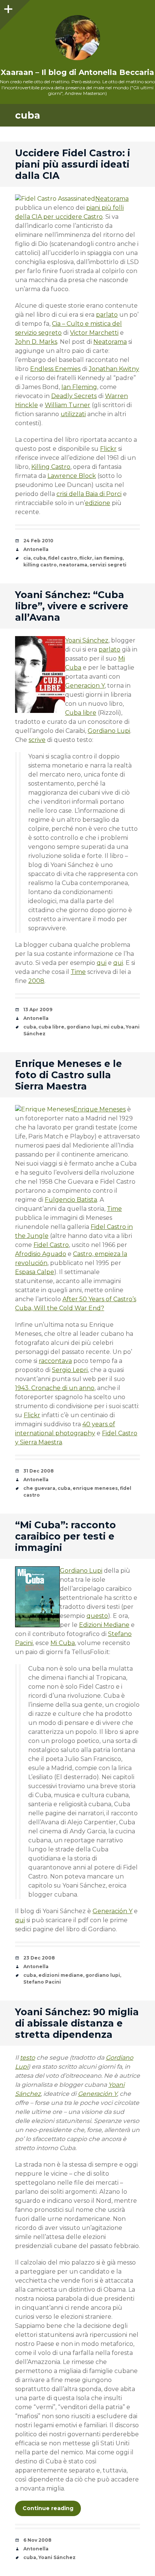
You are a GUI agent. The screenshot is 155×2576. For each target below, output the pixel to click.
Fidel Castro (51, 1245)
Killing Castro (51, 467)
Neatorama (112, 199)
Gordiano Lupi (109, 731)
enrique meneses (95, 1488)
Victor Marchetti (94, 333)
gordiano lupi (84, 1027)
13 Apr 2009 (38, 1009)
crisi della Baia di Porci (89, 494)
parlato (107, 315)
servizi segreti (108, 565)
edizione (98, 503)
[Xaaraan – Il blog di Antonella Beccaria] (77, 38)
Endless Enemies (55, 369)
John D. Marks (36, 342)
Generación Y (112, 1911)
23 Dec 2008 (39, 1958)
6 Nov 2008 (37, 2540)
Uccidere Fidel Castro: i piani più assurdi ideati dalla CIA (73, 164)
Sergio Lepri (70, 1370)
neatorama (73, 565)
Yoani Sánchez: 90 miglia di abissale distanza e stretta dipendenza (77, 2023)
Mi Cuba (63, 1643)
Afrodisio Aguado (41, 1254)
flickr (86, 558)
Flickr (108, 449)
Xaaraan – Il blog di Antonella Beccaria (77, 72)
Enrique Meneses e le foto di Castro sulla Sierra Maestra (68, 1075)
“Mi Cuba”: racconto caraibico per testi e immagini (65, 1536)
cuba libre (51, 1027)
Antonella (36, 549)
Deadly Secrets (74, 396)
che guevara (39, 1488)
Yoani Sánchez (87, 640)
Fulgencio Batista (71, 1200)
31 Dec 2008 (39, 1471)
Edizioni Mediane (104, 1625)
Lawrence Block (72, 476)
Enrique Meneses (100, 1109)
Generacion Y (85, 686)
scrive (37, 740)
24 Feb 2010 (38, 541)
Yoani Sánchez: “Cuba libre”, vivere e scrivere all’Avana (72, 606)
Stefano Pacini (42, 1982)
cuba (40, 558)
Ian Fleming (79, 387)
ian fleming (109, 558)
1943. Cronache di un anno (55, 1388)
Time (78, 972)
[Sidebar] (8, 8)
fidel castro (63, 558)
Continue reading (48, 2508)
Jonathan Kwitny (114, 369)
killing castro (40, 565)
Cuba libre (81, 713)
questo (97, 1616)
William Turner (68, 405)
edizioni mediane (61, 1975)
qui (102, 963)
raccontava (55, 1361)
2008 (36, 981)
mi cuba (113, 1027)
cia (27, 558)
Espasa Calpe (35, 1272)
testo (27, 2058)
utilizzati (73, 414)
